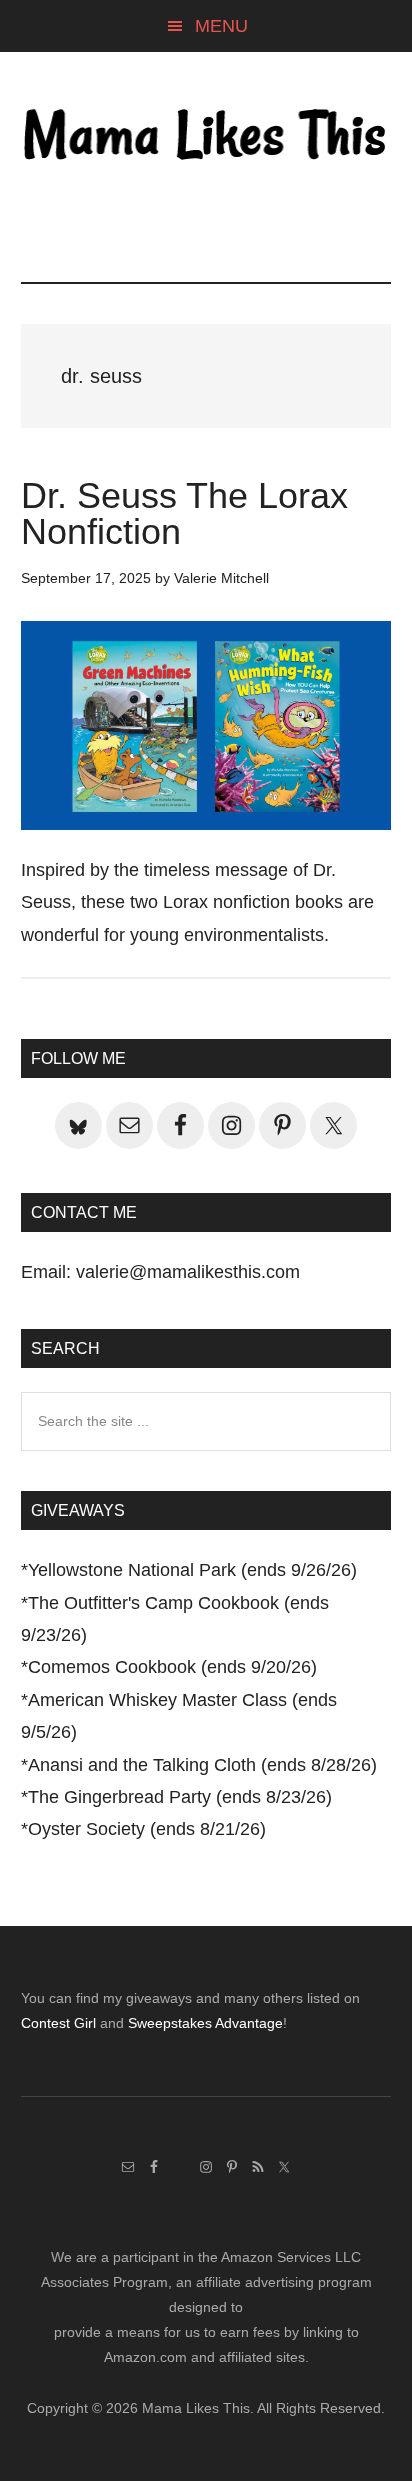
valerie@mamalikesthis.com (188, 1272)
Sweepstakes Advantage (205, 2023)
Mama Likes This (206, 137)
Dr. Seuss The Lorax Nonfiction (184, 513)
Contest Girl (58, 2023)
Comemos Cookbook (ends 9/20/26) (172, 1667)
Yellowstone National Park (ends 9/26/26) (192, 1570)
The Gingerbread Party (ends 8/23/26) (180, 1797)
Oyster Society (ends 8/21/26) (147, 1829)
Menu (221, 26)
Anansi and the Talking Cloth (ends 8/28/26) (202, 1765)
